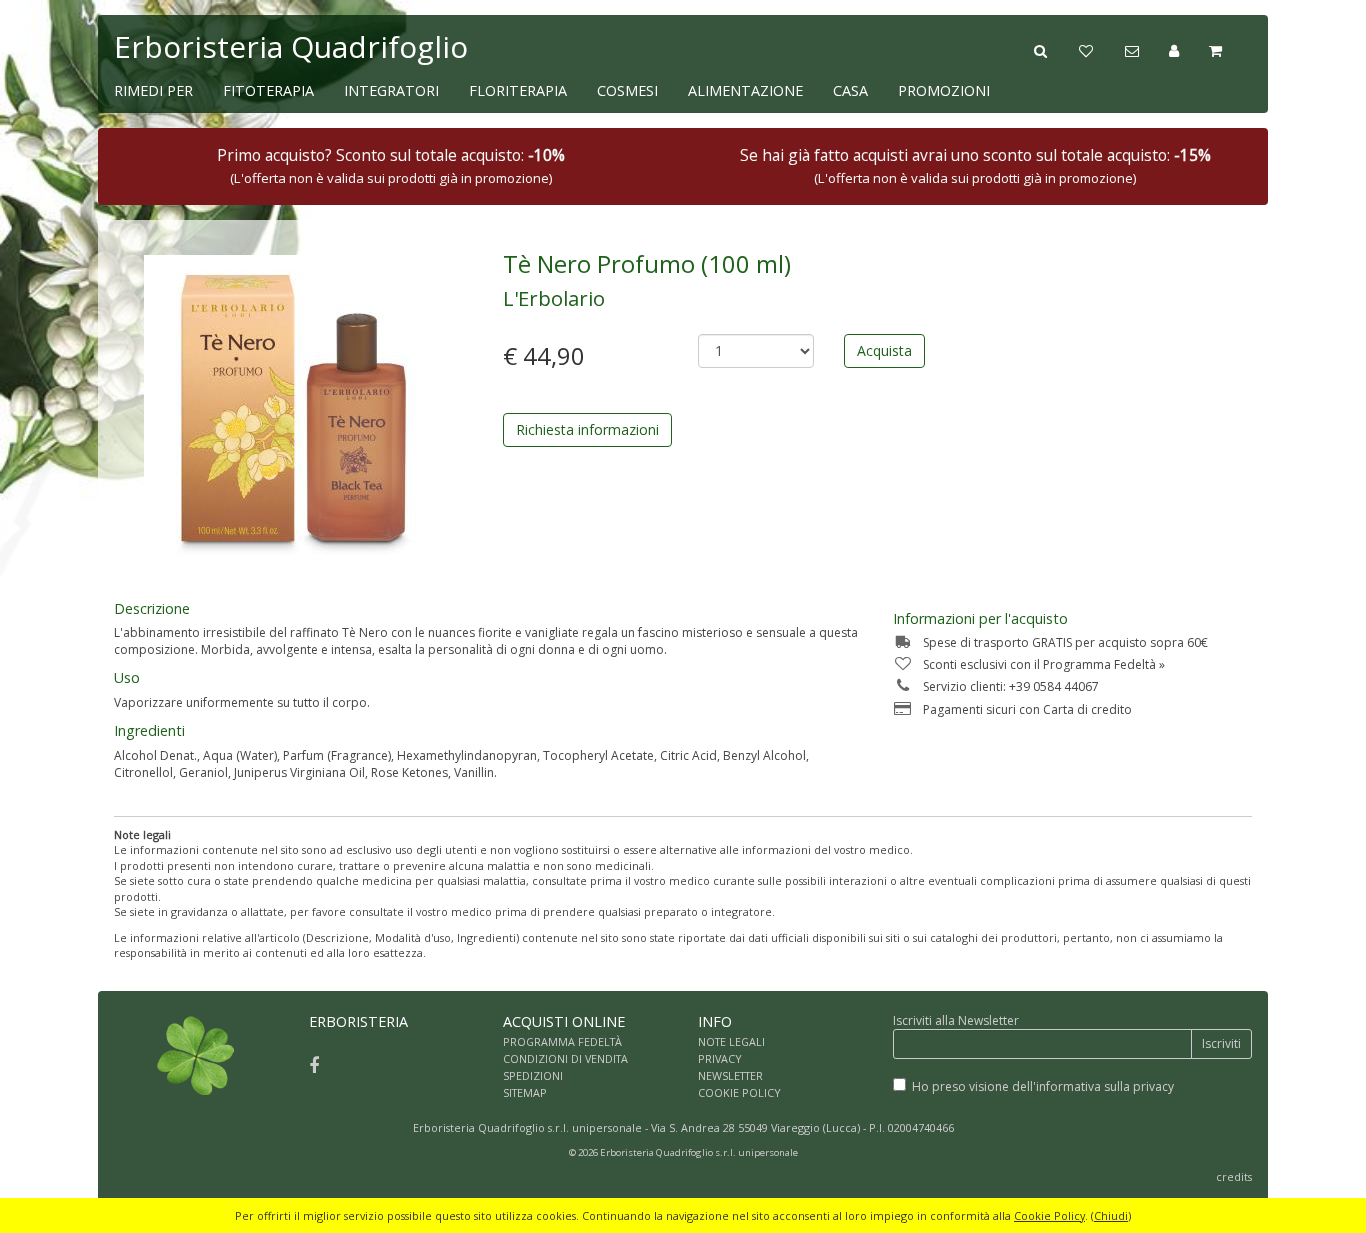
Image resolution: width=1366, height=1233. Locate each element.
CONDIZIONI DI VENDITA (565, 1058)
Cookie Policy (1049, 1215)
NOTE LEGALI (731, 1041)
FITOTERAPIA (268, 90)
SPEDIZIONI (533, 1075)
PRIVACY (720, 1058)
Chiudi (1111, 1215)
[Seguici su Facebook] (314, 1065)
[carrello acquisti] (1230, 49)
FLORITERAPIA (518, 90)
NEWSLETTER (730, 1075)
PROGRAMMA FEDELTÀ (562, 1041)
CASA (850, 90)
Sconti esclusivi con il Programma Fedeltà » (1044, 664)
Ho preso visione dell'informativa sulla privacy (1043, 1086)
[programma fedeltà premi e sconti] (1101, 49)
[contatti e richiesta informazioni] (1147, 49)
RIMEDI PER (153, 90)
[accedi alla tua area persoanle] (1189, 49)
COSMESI (627, 90)
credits (1234, 1176)
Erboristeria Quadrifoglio (291, 46)
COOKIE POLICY (739, 1092)
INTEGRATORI (391, 90)
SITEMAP (525, 1092)
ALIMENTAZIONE (745, 90)
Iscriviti (1221, 1043)
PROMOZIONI (944, 90)
